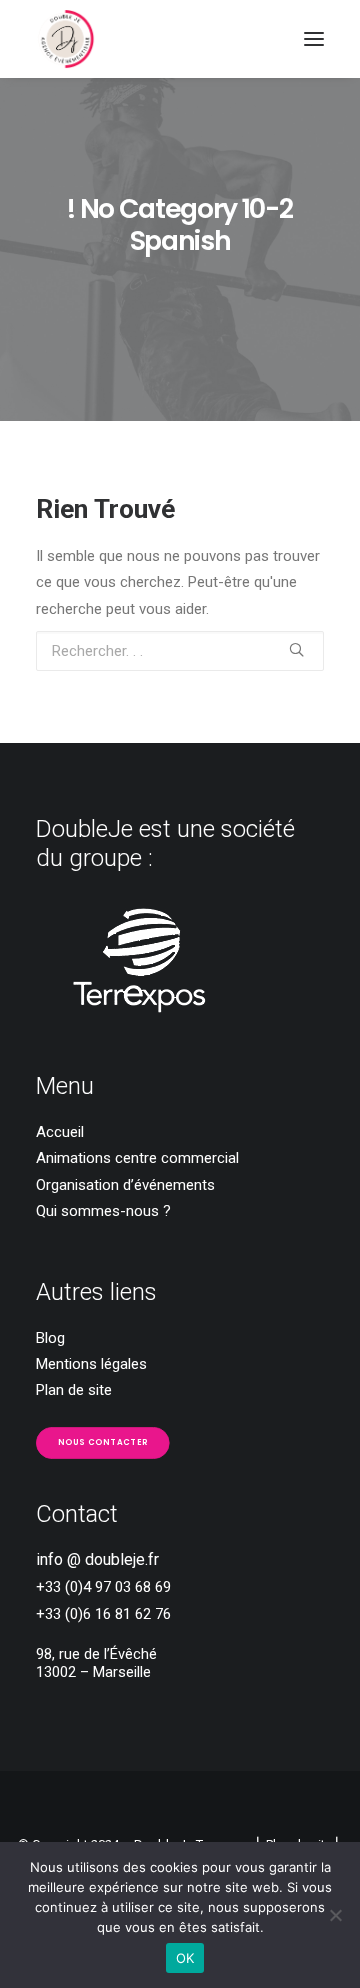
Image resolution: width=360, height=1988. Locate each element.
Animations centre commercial (137, 1158)
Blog (50, 1338)
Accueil (60, 1132)
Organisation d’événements (125, 1185)
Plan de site (74, 1390)
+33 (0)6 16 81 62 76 (103, 1614)
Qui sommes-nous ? (103, 1211)
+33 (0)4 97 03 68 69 (103, 1587)
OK (185, 1958)
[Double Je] (66, 39)
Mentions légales (91, 1364)
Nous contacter (103, 1442)
